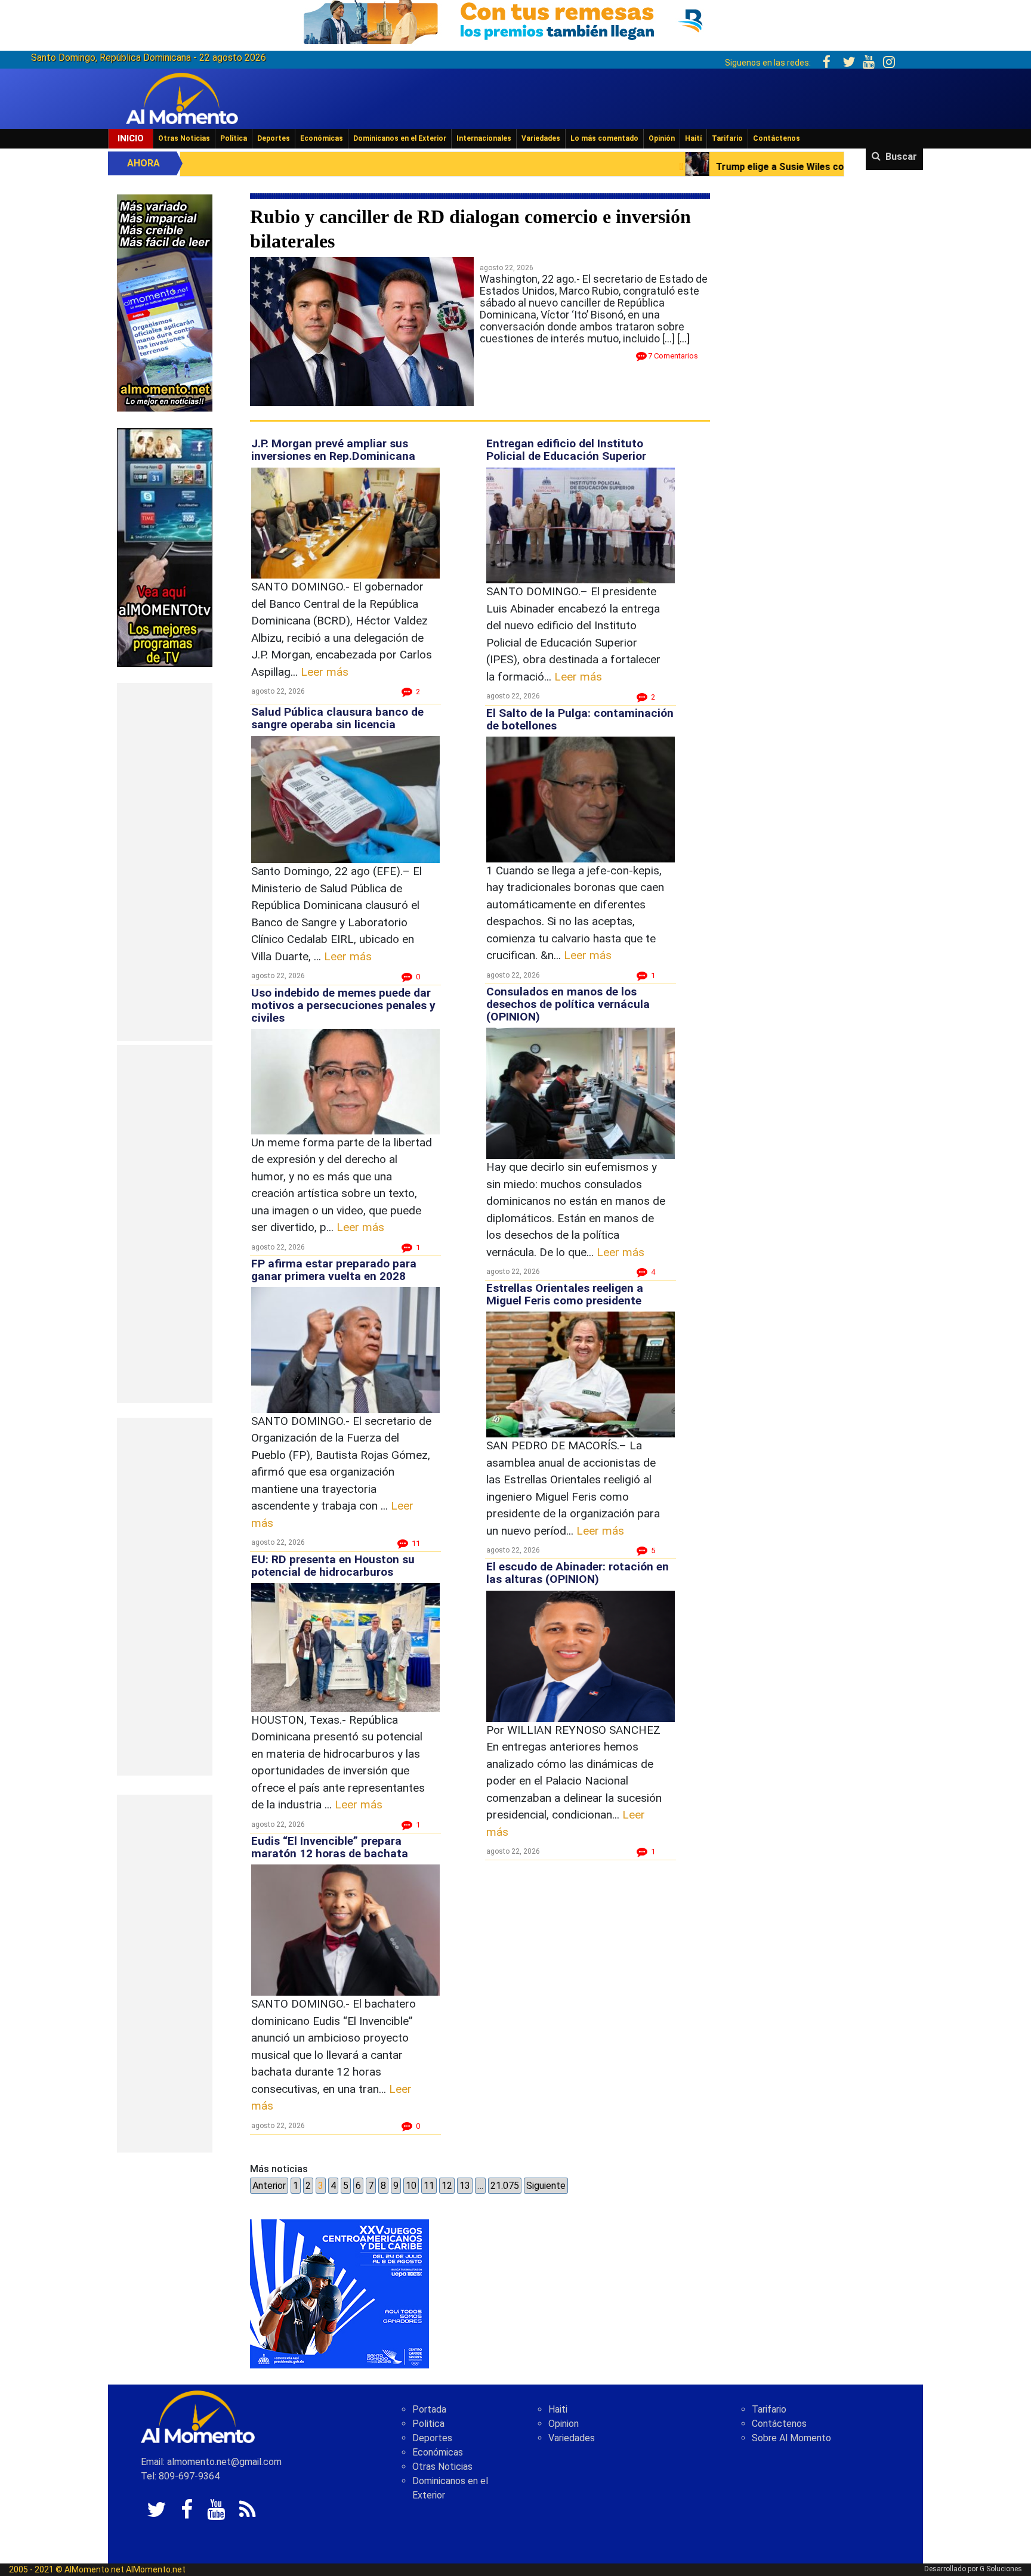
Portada (429, 2409)
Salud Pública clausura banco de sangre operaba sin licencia (337, 718)
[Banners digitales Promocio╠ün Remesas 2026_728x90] (515, 20)
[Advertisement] (165, 862)
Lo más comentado (604, 138)
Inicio (131, 138)
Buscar (901, 157)
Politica (428, 2424)
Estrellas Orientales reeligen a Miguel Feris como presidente (565, 1294)
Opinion (564, 2424)
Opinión (662, 138)
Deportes (274, 138)
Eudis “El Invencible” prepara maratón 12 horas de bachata (330, 1847)
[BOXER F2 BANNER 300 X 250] (339, 2294)
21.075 (505, 2186)
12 (447, 2186)
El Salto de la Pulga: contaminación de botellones (580, 719)
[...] (683, 338)
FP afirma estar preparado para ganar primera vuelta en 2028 (334, 1270)
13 (465, 2186)
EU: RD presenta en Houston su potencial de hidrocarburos (333, 1566)
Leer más (325, 672)
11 (429, 2186)
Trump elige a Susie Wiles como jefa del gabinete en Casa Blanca (601, 167)
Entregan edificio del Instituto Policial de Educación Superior (566, 450)
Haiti (558, 2409)
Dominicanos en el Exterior (400, 138)
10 (411, 2186)
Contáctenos (777, 138)
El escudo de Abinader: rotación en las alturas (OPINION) (578, 1573)
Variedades (541, 138)
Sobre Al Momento (791, 2438)
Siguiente (546, 2186)
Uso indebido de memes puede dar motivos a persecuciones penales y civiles (343, 1005)
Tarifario (727, 138)
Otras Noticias (184, 138)
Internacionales (484, 138)
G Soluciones (1001, 2569)
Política (234, 138)
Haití (693, 138)
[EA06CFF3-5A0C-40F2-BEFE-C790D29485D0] (165, 547)
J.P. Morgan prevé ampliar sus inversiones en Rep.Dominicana (333, 450)
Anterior (269, 2186)
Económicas (322, 138)
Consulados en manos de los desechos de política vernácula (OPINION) (568, 1004)
